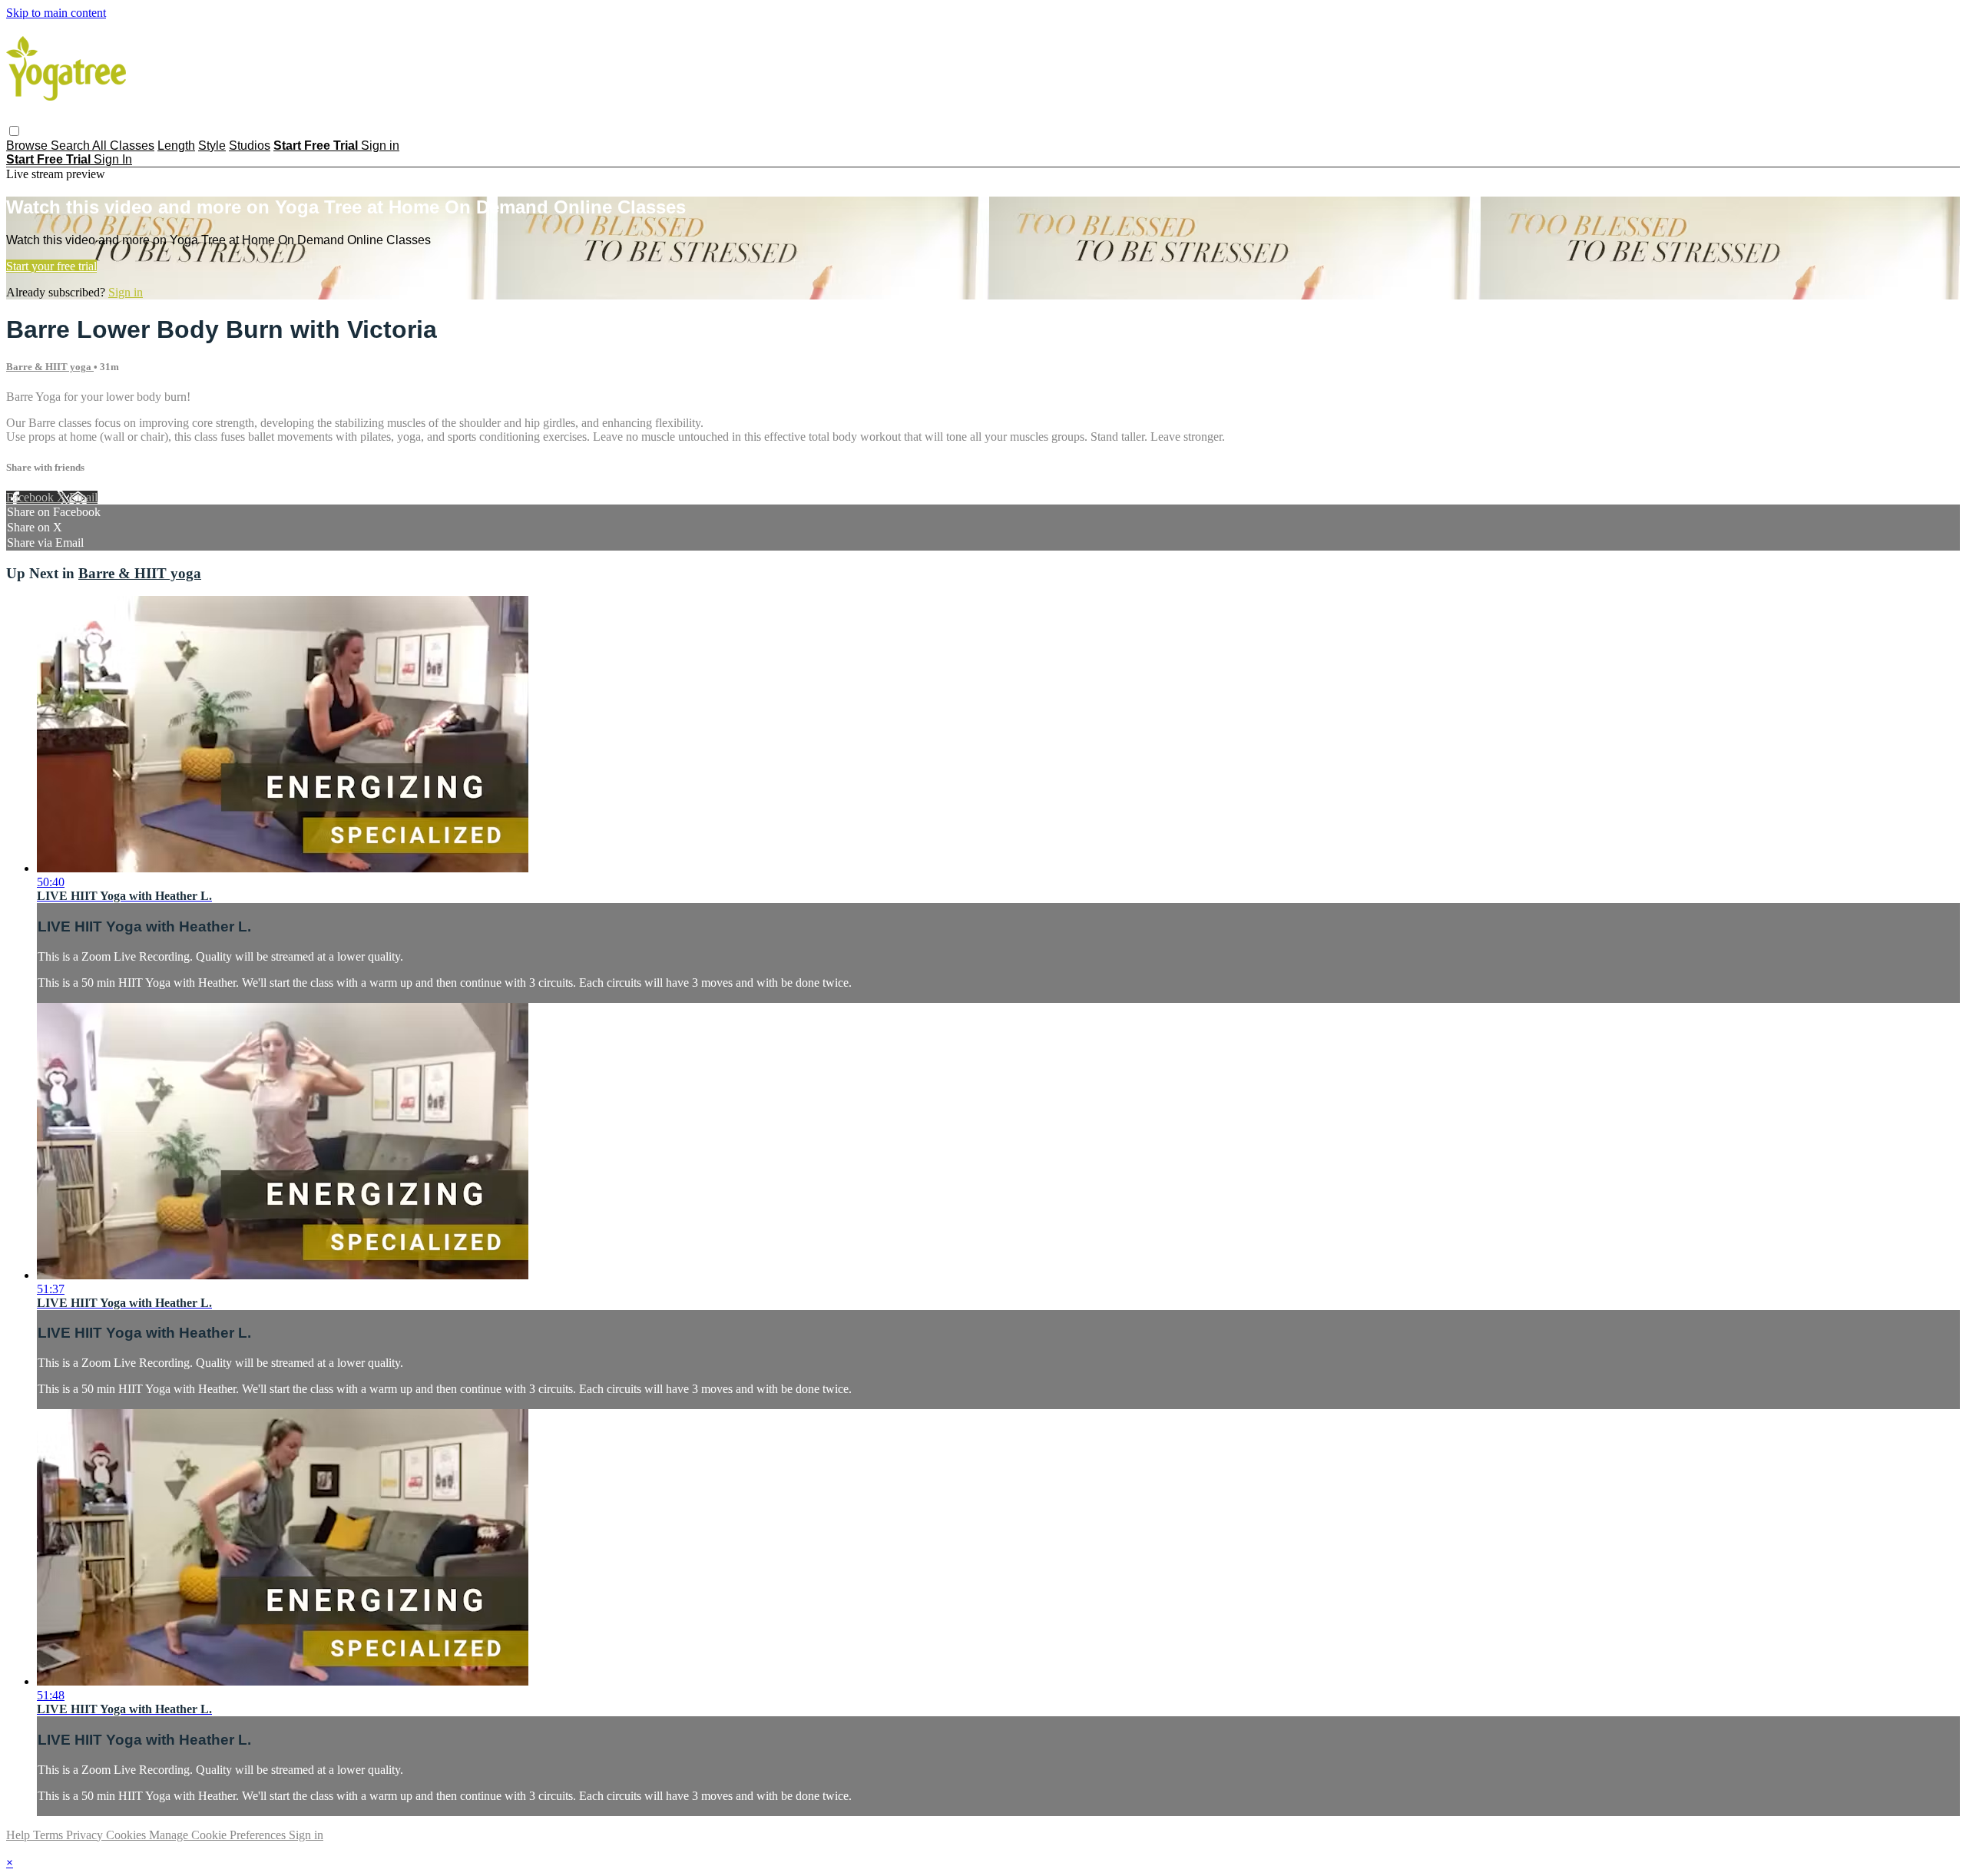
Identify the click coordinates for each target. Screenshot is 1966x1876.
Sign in (380, 146)
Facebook (31, 497)
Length (176, 146)
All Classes (123, 146)
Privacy (86, 1835)
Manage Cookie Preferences (219, 1835)
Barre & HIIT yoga (50, 367)
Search (71, 146)
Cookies (127, 1835)
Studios (250, 146)
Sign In (113, 159)
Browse (28, 146)
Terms (50, 1835)
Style (212, 146)
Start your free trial (51, 266)
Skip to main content (56, 13)
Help (20, 1835)
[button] (14, 131)
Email (83, 497)
